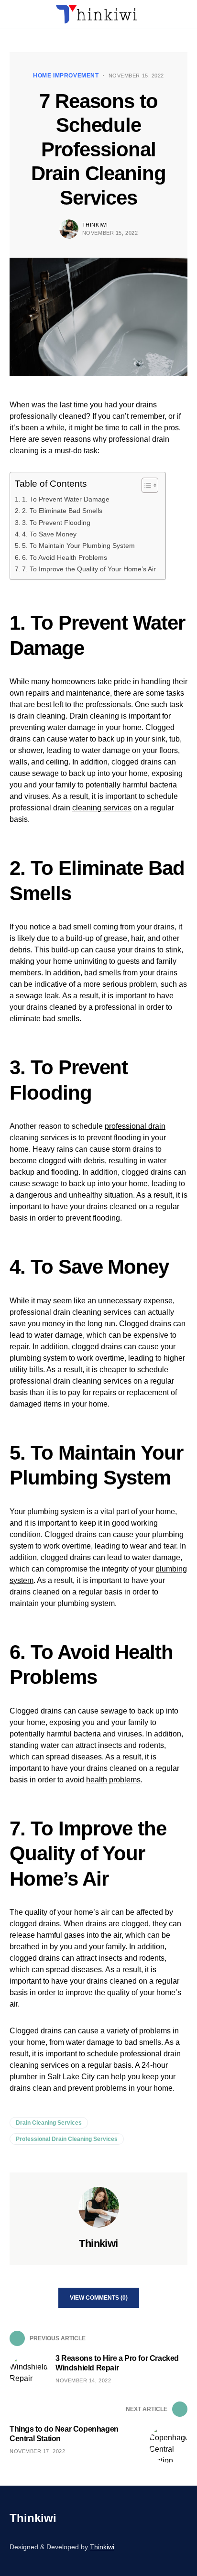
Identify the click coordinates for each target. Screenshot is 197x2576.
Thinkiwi (95, 225)
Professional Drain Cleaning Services (67, 2139)
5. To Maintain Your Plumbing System (78, 546)
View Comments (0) (99, 2298)
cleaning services (102, 808)
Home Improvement (66, 76)
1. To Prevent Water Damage (66, 499)
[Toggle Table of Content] (145, 485)
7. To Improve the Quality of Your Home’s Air (89, 569)
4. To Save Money (49, 534)
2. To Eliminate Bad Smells (62, 511)
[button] (12, 14)
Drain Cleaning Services (49, 2123)
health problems (113, 1780)
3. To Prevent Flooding (56, 523)
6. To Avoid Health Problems (65, 557)
